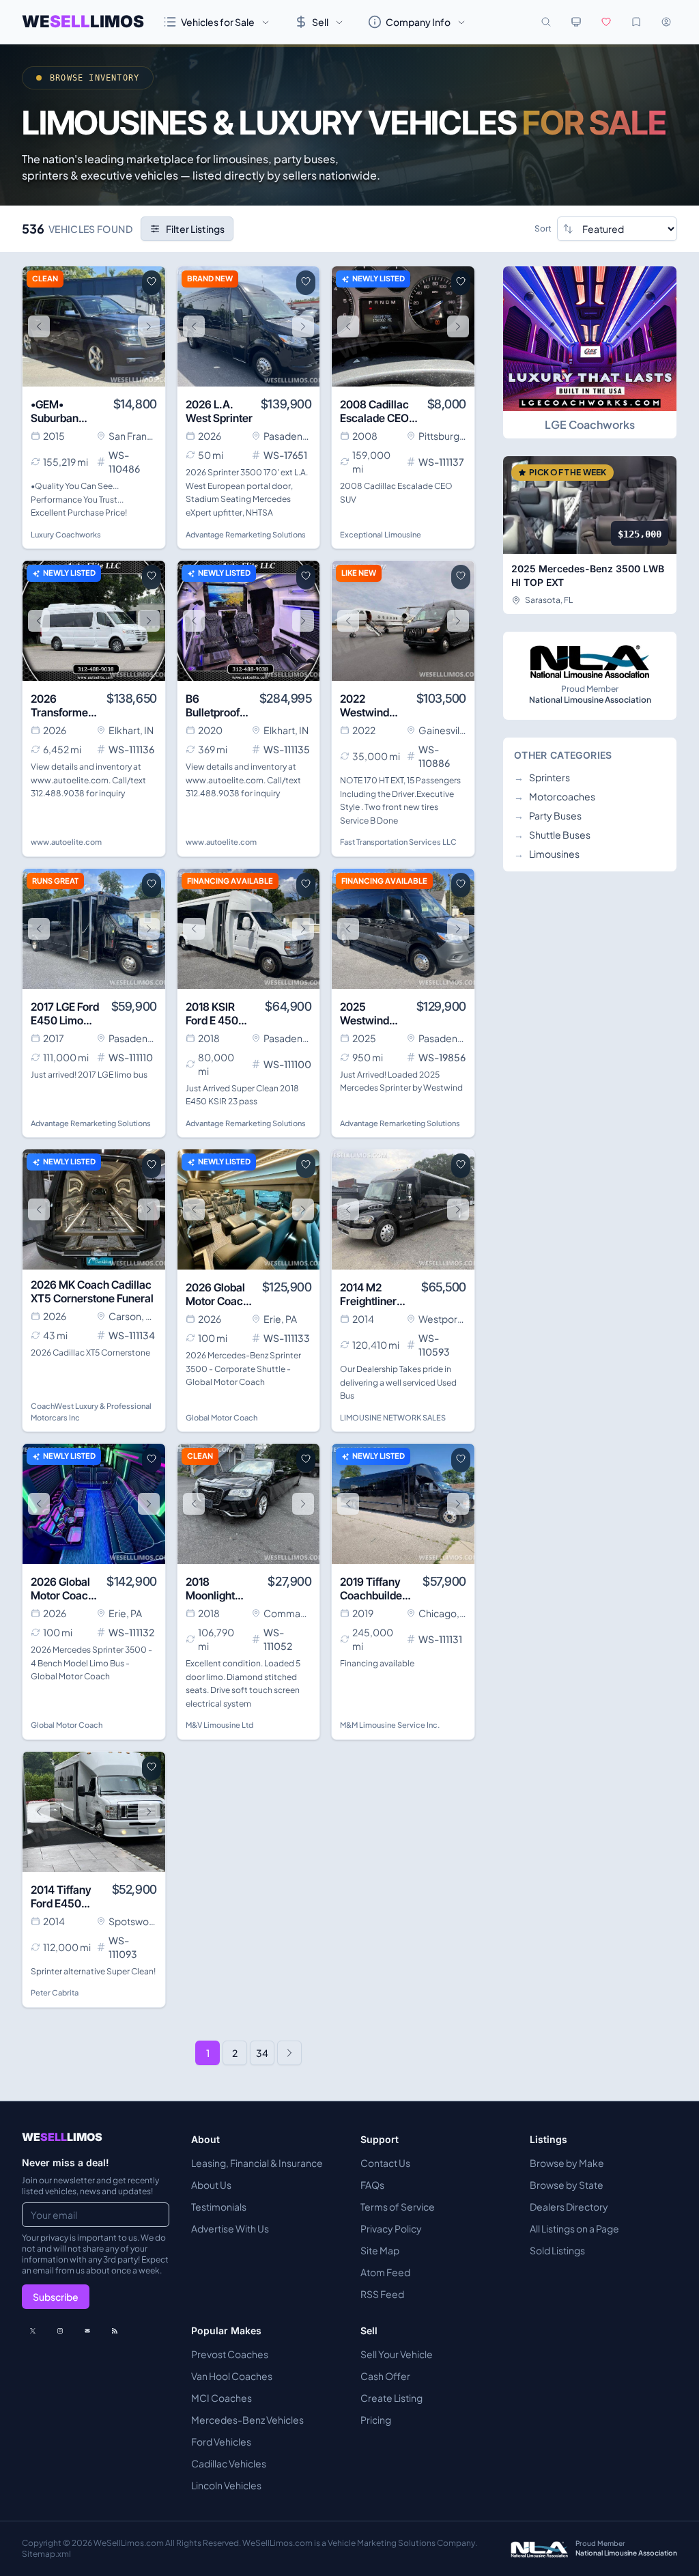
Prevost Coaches (230, 2354)
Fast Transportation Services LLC (398, 842)
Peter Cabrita (55, 1992)
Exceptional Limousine (381, 534)
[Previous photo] (39, 326)
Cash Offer (385, 2376)
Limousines (547, 854)
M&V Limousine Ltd (219, 1725)
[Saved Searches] (636, 22)
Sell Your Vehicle (397, 2354)
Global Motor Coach (222, 1417)
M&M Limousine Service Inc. (390, 1725)
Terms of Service (398, 2207)
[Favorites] (606, 22)
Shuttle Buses (552, 835)
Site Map (380, 2250)
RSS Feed (382, 2294)
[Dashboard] (666, 22)
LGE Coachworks (590, 424)
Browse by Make (567, 2163)
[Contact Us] (87, 2331)
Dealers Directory (569, 2207)
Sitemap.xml (46, 2554)
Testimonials (219, 2207)
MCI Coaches (222, 2398)
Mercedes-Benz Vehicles (247, 2420)
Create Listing (391, 2398)
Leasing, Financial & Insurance (257, 2163)
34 (262, 2053)
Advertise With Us (230, 2228)
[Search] (546, 22)
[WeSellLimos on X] (33, 2331)
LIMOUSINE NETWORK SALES (393, 1417)
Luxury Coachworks (66, 534)
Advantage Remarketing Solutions (246, 534)
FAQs (372, 2185)
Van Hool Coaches (232, 2376)
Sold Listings (557, 2250)
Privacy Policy (391, 2228)
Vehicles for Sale (218, 22)
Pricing (376, 2420)
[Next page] (289, 2053)
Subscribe (56, 2297)
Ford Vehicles (221, 2441)
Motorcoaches (555, 796)
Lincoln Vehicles (226, 2485)
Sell (320, 22)
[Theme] (576, 22)
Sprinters (542, 777)
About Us (211, 2185)
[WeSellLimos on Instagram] (60, 2331)
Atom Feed (385, 2272)
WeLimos (83, 22)
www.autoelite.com (66, 842)
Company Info (418, 22)
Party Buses (548, 815)
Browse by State (567, 2185)
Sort (543, 228)
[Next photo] (149, 326)
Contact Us (385, 2163)
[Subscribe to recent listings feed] (115, 2331)
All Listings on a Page (574, 2228)
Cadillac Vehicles (229, 2463)
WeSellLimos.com (129, 2543)
